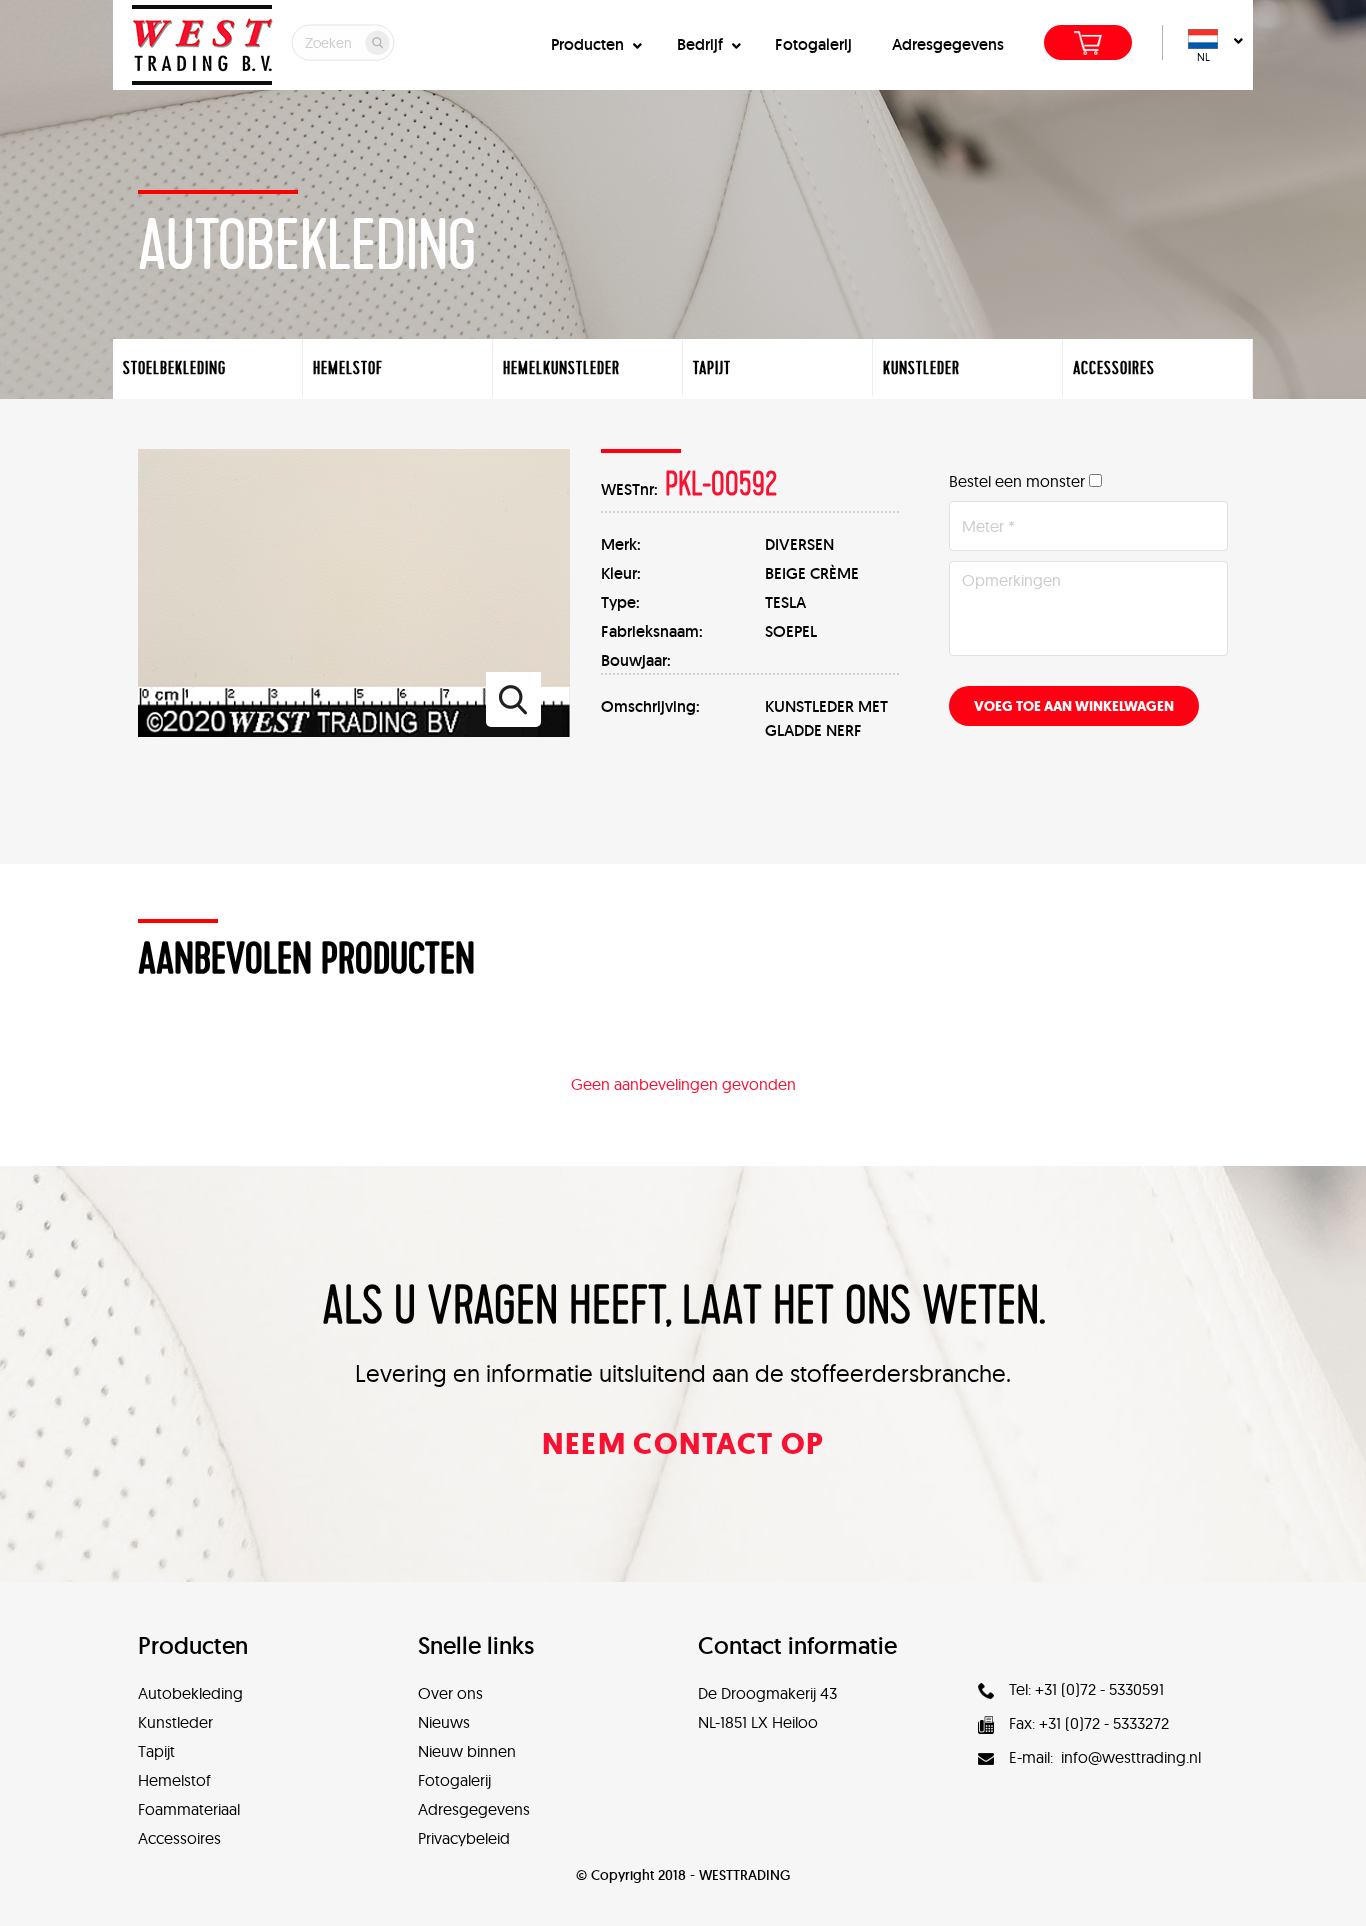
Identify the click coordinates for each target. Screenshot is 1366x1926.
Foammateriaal (189, 1809)
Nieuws (444, 1722)
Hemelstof (174, 1780)
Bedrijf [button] (702, 44)
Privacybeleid (464, 1838)
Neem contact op (683, 1443)
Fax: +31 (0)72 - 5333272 (1089, 1723)
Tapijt (156, 1751)
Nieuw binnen (467, 1751)
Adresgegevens (948, 44)
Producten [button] (589, 44)
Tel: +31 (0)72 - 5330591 (1086, 1689)
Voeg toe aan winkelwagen (1074, 706)
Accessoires (179, 1838)
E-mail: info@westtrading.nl (1105, 1757)
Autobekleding (190, 1693)
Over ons (450, 1693)
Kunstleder (175, 1722)
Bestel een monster (1017, 481)
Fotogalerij (813, 44)
